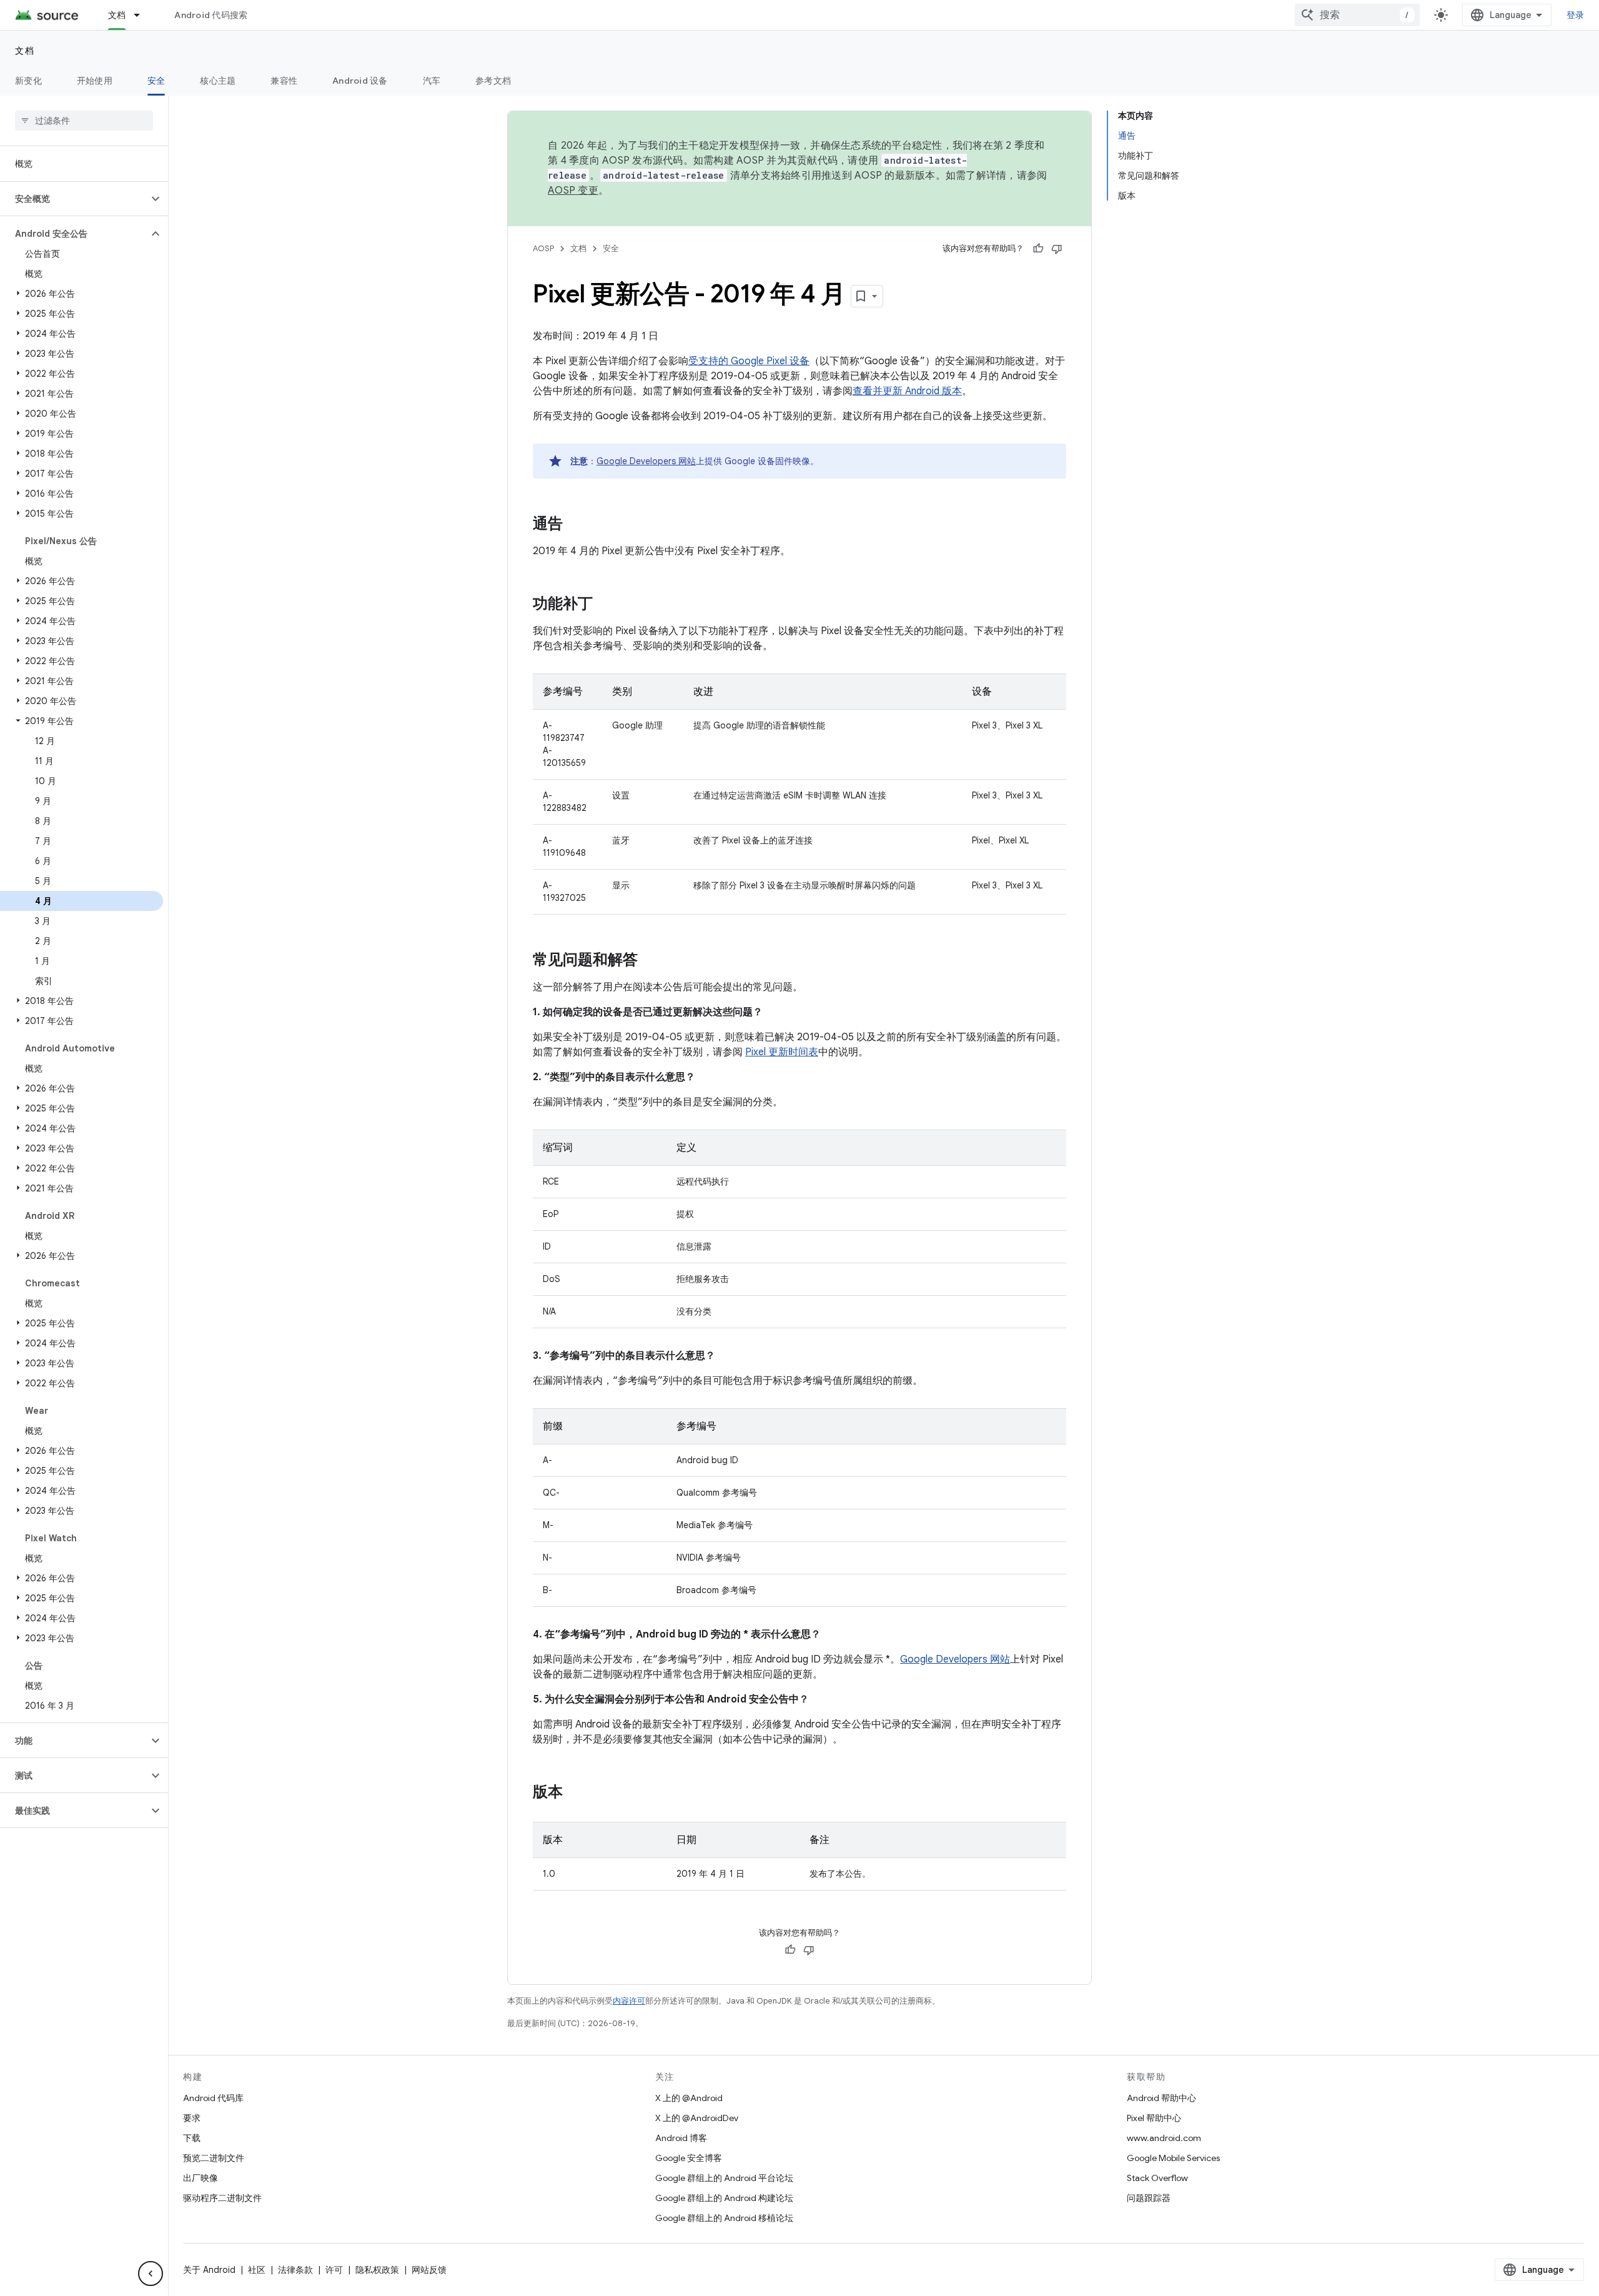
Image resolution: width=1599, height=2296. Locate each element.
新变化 (28, 81)
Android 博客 (681, 2138)
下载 (192, 2138)
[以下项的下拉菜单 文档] (142, 15)
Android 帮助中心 (1161, 2098)
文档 (117, 15)
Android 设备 (360, 81)
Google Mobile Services (1173, 2158)
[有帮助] (1038, 249)
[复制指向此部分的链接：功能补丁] (605, 605)
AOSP (543, 248)
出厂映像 (200, 2178)
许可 (334, 2270)
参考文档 (493, 81)
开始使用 (95, 81)
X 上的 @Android (689, 2098)
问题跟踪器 (1149, 2198)
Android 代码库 (213, 2098)
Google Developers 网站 (646, 461)
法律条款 (295, 2270)
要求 (192, 2118)
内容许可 (629, 2001)
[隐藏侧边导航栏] (151, 2274)
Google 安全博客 (689, 2158)
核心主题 (218, 81)
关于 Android (209, 2270)
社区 (257, 2270)
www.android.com (1164, 2138)
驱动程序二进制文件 (222, 2198)
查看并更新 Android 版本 (907, 391)
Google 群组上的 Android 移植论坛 (724, 2218)
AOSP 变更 (573, 191)
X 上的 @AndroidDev (697, 2118)
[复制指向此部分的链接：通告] (575, 525)
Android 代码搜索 (211, 15)
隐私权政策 (377, 2270)
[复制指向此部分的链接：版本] (575, 1793)
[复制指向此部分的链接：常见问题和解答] (650, 961)
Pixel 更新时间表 (782, 1052)
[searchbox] (84, 121)
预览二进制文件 (214, 2158)
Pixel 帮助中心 (1154, 2118)
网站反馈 (429, 2270)
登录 (1576, 15)
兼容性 (284, 81)
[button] (74, 199)
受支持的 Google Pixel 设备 (749, 361)
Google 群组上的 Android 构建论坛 (724, 2198)
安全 (156, 81)
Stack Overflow (1157, 2178)
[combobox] (1357, 15)
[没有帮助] (1057, 249)
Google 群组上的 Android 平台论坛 (724, 2178)
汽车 (432, 81)
